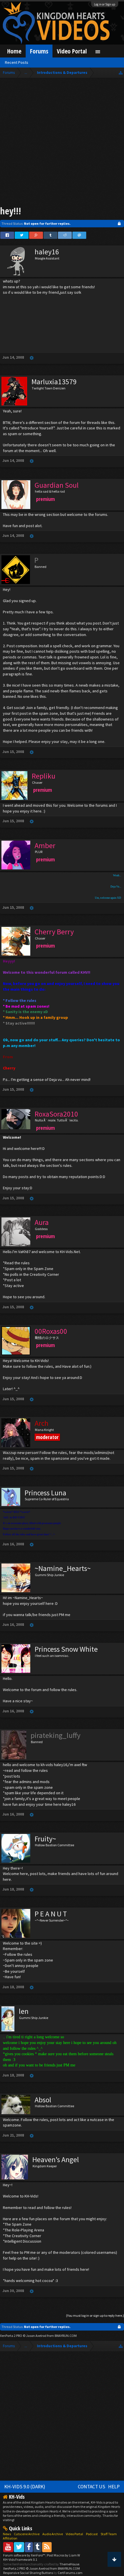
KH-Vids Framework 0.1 (20, 2559)
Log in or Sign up (105, 4)
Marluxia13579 (54, 382)
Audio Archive (53, 2534)
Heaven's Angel (56, 2160)
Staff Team (109, 2534)
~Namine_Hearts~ (63, 1568)
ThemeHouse (69, 2564)
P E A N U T (51, 1914)
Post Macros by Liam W (63, 2555)
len (24, 2011)
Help (114, 2487)
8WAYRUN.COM (66, 2336)
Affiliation (10, 2538)
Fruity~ (45, 1839)
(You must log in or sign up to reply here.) (95, 2315)
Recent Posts (17, 62)
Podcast (92, 2534)
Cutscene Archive (27, 2534)
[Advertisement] (62, 143)
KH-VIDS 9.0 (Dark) (25, 2487)
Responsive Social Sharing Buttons (28, 2573)
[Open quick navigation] (121, 73)
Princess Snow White (66, 1649)
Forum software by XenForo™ (24, 2555)
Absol (43, 2100)
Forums (39, 51)
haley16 (47, 252)
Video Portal (72, 51)
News (7, 2534)
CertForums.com (70, 2573)
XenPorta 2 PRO (11, 2336)
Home (14, 51)
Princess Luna (45, 1493)
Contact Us (92, 2487)
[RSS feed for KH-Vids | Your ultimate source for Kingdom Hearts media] (47, 2547)
